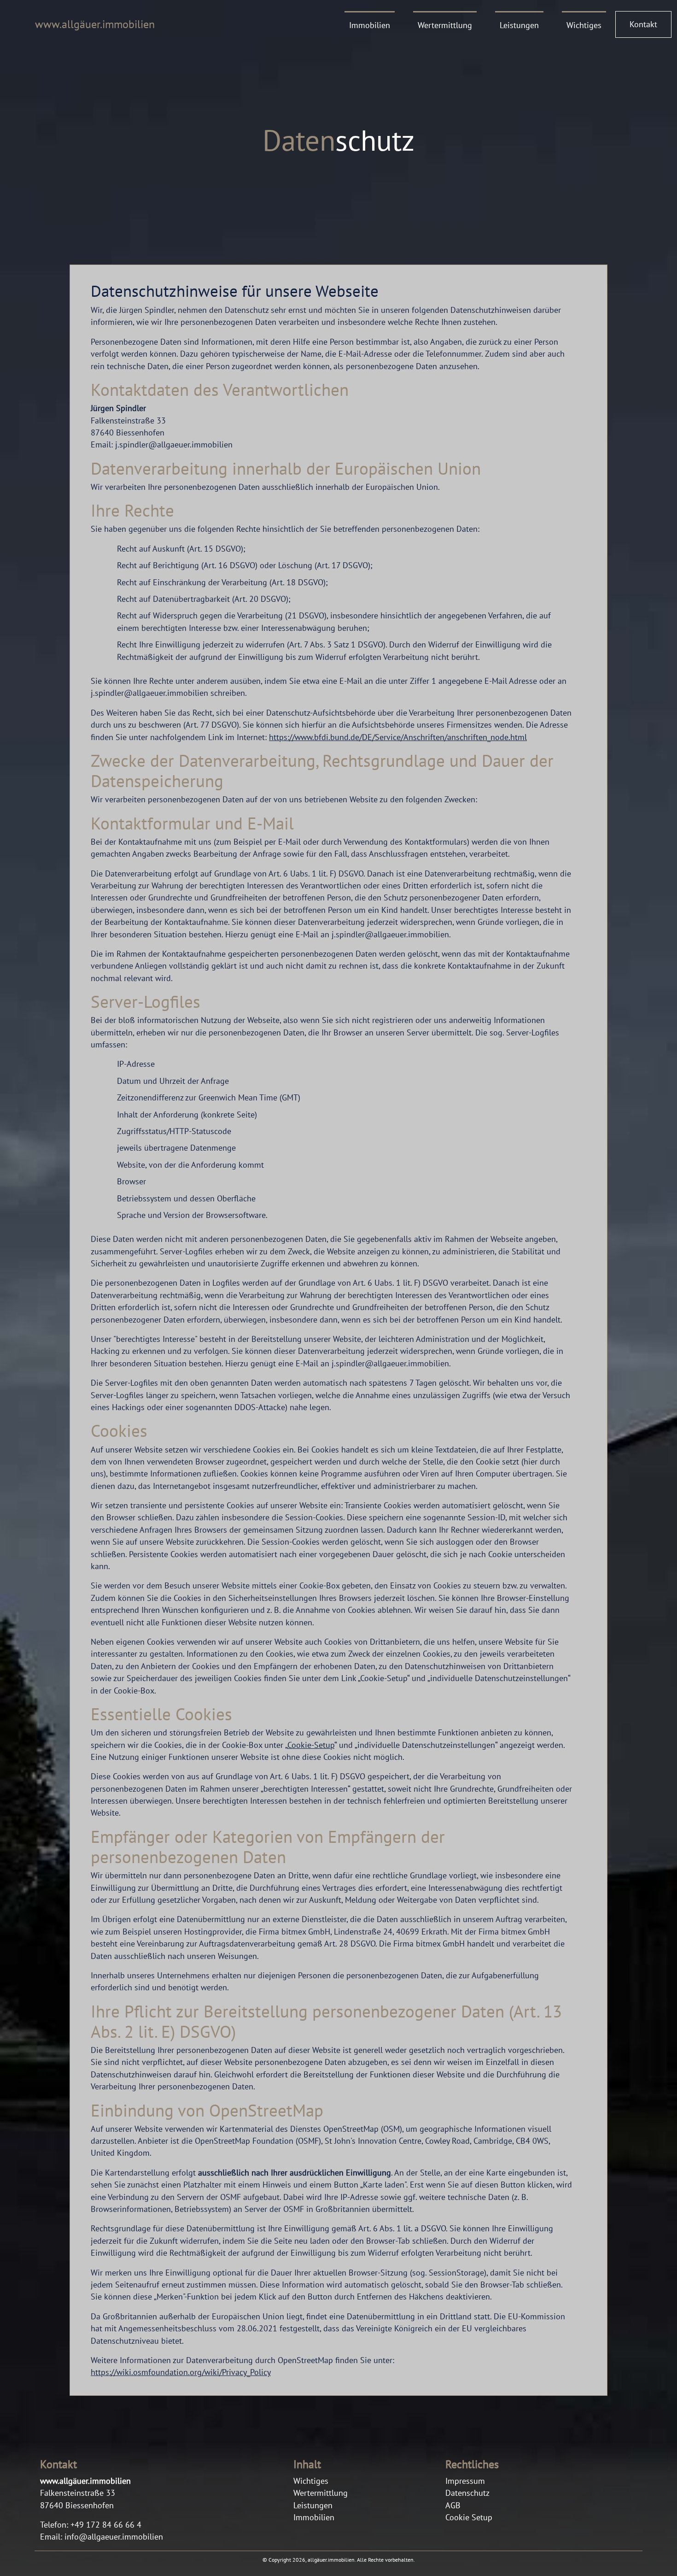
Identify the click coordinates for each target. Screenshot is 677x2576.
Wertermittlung (445, 25)
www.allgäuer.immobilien (95, 24)
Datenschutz (467, 2493)
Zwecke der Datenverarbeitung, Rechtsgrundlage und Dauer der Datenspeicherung (322, 771)
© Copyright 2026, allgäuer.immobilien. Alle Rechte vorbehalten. (339, 2560)
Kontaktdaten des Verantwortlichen (220, 390)
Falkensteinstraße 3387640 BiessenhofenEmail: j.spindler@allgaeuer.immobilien (162, 426)
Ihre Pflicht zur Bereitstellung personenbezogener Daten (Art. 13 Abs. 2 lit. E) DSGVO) (326, 2022)
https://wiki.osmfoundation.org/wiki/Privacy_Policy (181, 2372)
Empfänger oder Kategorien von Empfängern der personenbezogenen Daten (268, 1847)
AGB (453, 2505)
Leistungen (519, 25)
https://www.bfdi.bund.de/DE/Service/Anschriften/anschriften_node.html (398, 737)
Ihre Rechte (132, 511)
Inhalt (307, 2465)
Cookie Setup (469, 2517)
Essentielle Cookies (161, 1714)
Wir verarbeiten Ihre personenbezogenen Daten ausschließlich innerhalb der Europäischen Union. (265, 487)
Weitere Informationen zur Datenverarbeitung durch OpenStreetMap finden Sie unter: (242, 2366)
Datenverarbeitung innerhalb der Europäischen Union (286, 469)
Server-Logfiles (146, 1002)
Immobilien (370, 25)
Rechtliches (472, 2465)
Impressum (465, 2481)
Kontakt (643, 24)
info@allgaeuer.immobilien (114, 2537)
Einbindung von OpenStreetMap (207, 2111)
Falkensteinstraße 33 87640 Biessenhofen (85, 2493)
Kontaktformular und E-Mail (192, 823)
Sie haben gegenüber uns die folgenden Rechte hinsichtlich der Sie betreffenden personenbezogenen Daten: (285, 529)
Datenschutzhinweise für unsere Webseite (235, 291)
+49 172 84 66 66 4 (102, 2531)
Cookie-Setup (311, 1745)
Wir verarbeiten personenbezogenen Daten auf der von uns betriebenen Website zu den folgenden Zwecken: (284, 799)
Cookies (119, 1431)
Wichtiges (584, 25)
